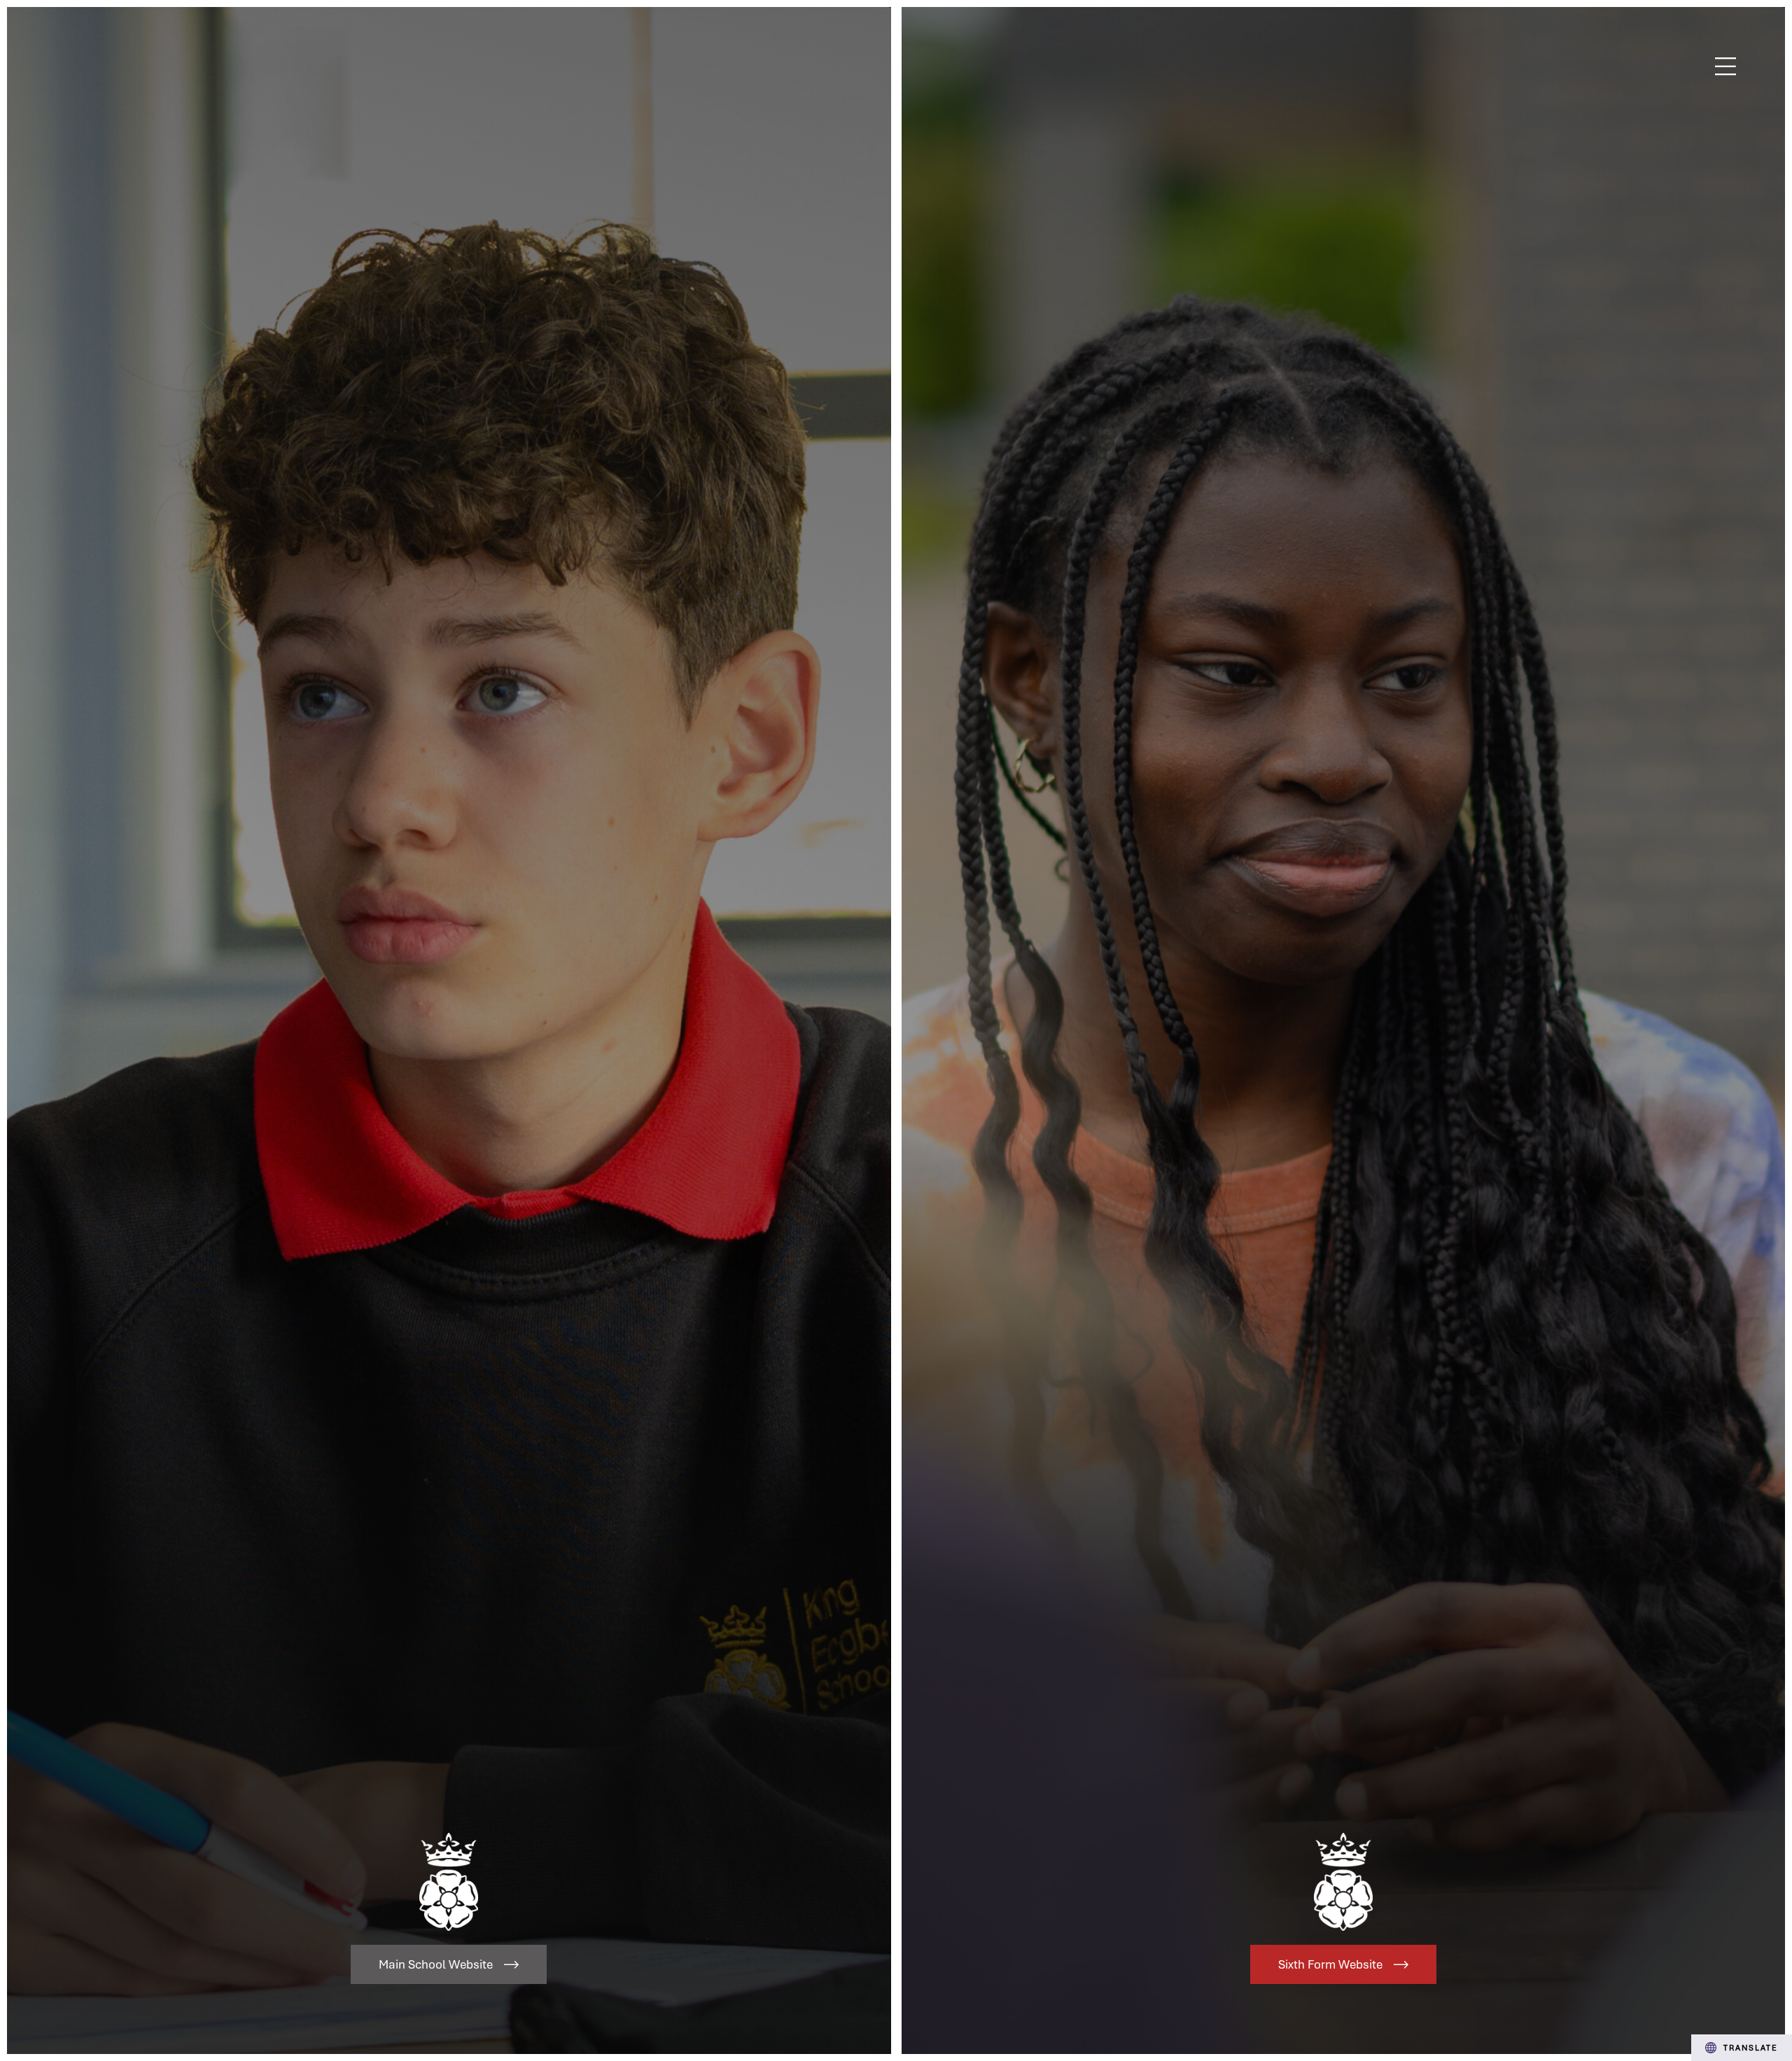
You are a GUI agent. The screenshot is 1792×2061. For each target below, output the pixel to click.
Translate (1751, 2047)
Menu (1726, 67)
